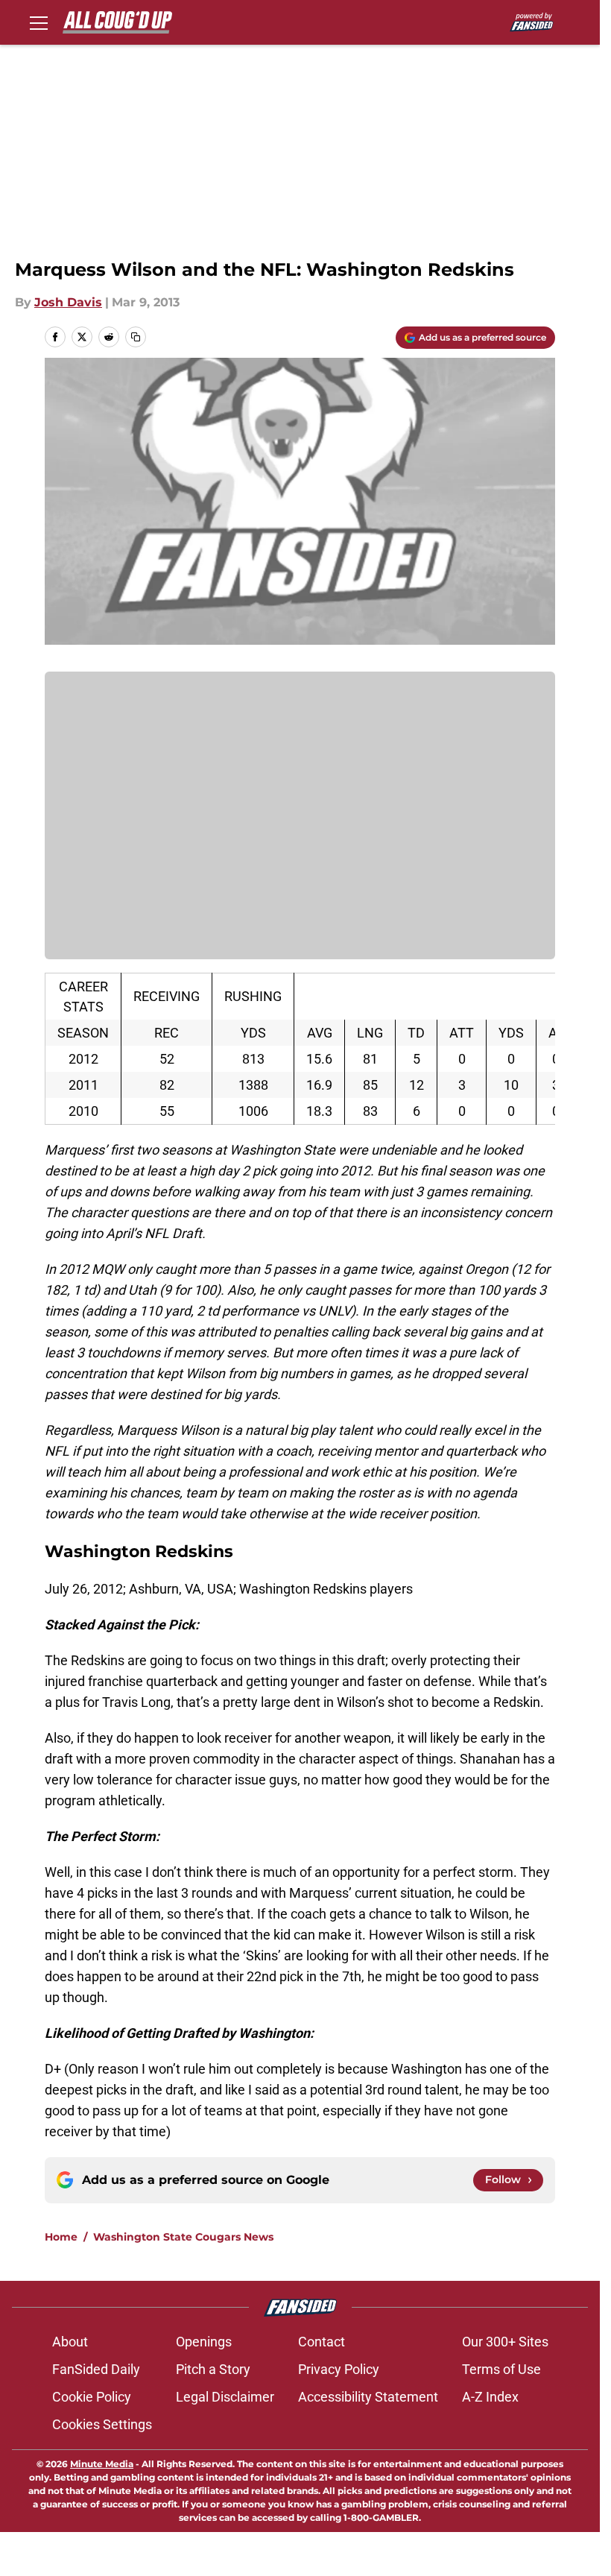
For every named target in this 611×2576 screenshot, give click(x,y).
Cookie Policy (92, 2397)
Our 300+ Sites (505, 2342)
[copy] (136, 337)
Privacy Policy (339, 2369)
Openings (204, 2342)
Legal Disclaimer (225, 2397)
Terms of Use (501, 2369)
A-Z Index (490, 2397)
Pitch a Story (213, 2369)
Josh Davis (68, 302)
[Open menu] (39, 22)
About (70, 2342)
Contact (322, 2342)
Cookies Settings (102, 2424)
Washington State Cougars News (183, 2237)
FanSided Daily (96, 2369)
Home (61, 2237)
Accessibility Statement (368, 2397)
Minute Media (102, 2464)
